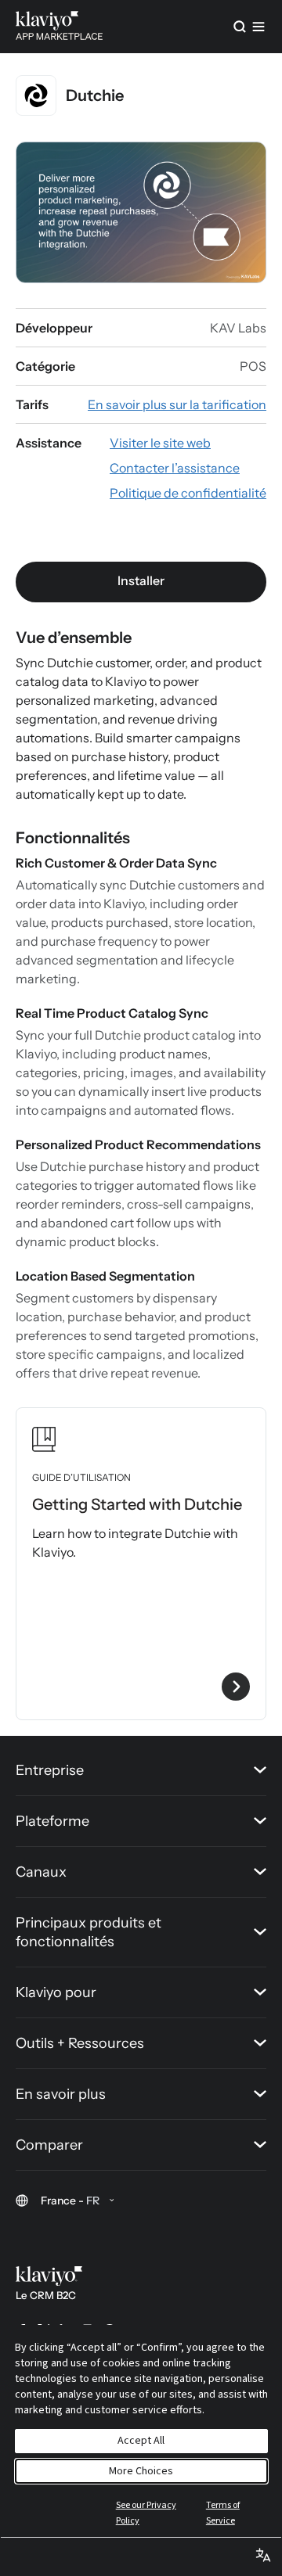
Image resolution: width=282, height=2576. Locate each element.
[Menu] (258, 27)
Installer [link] (141, 580)
